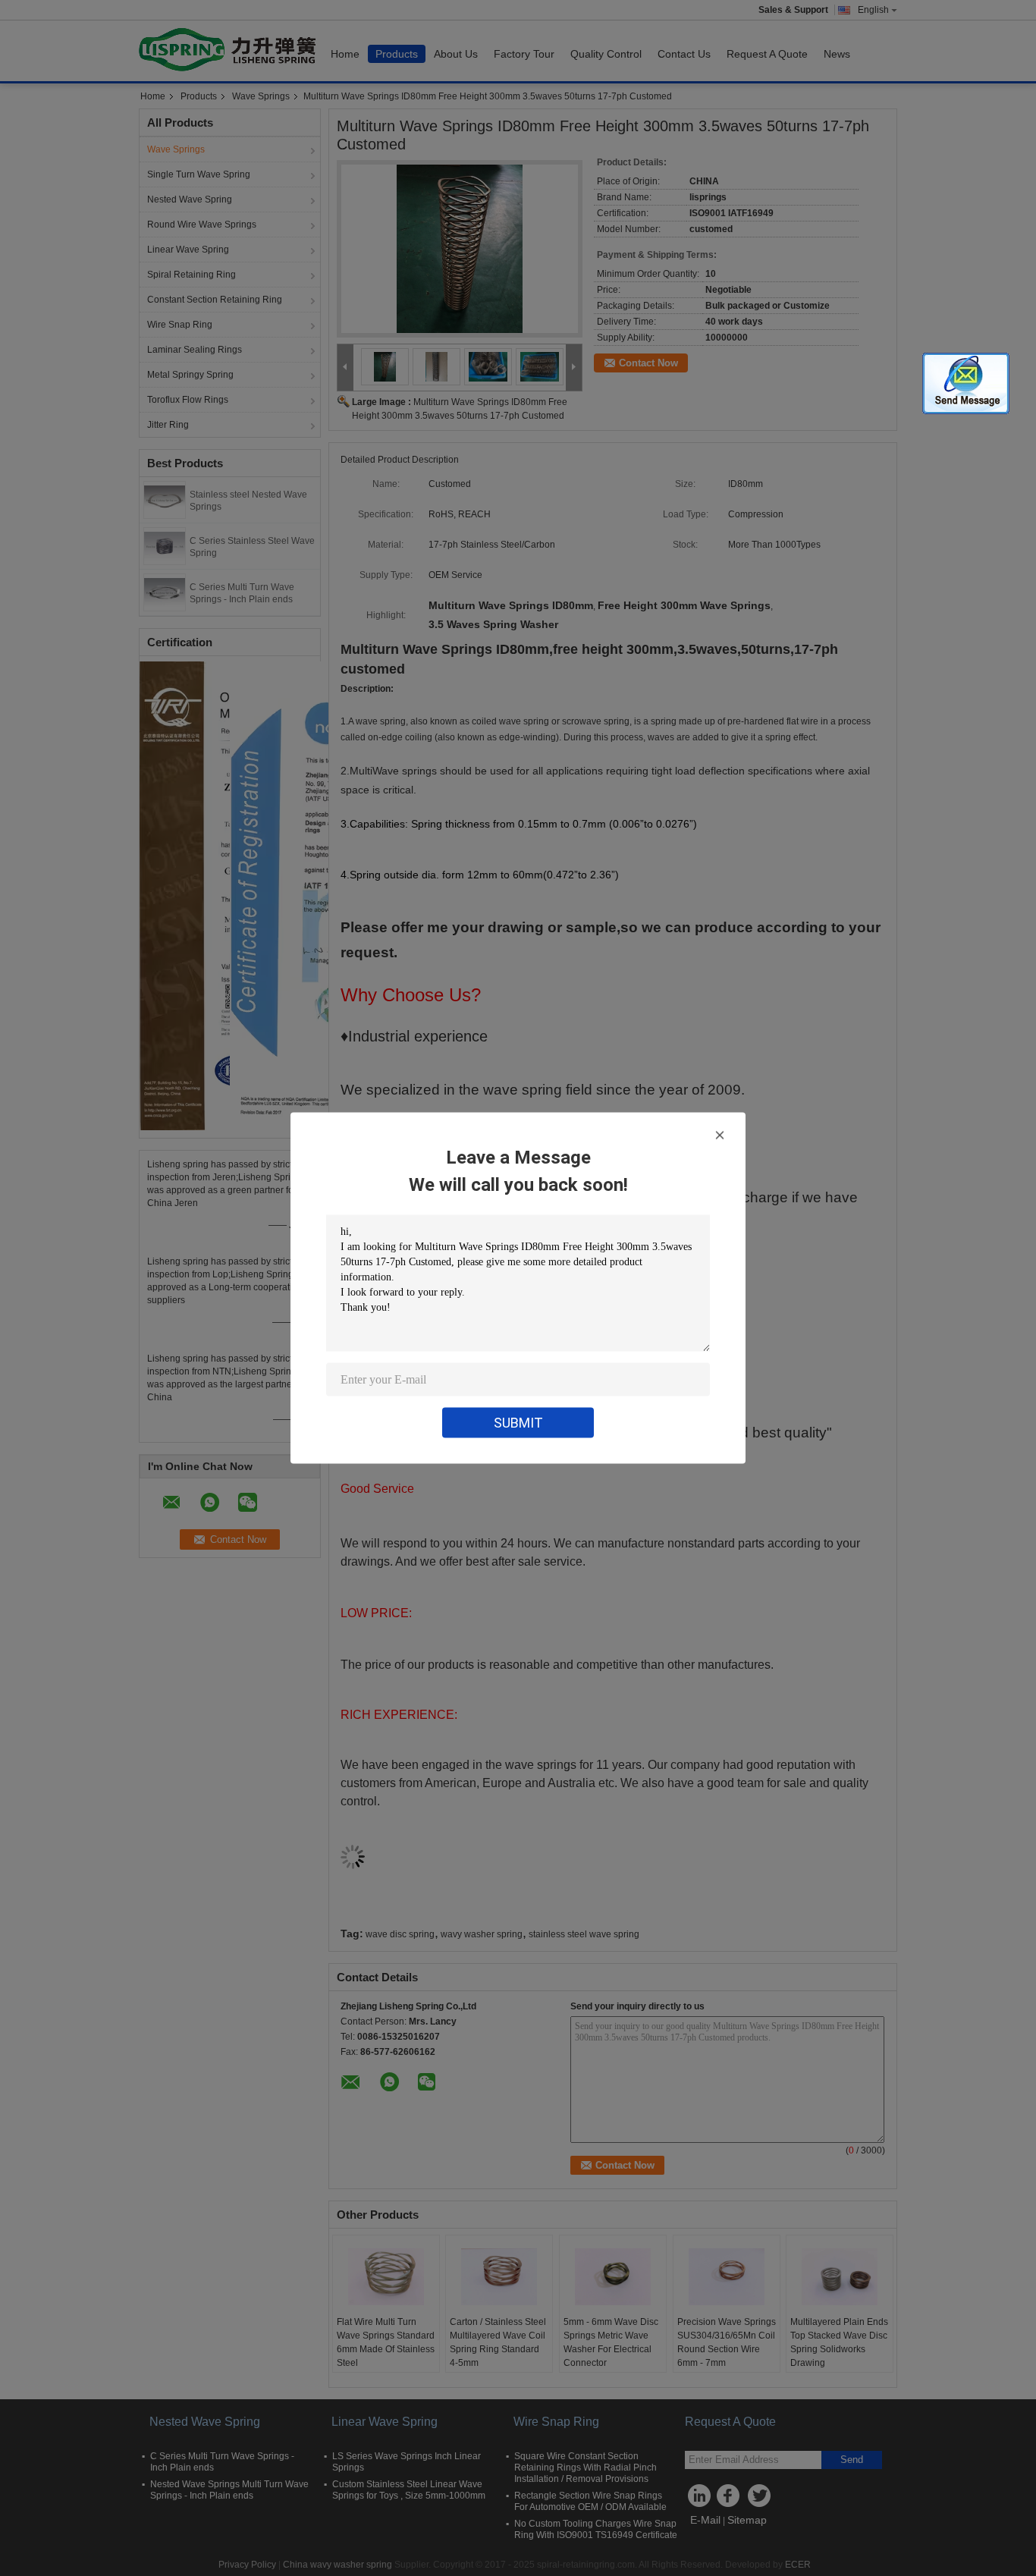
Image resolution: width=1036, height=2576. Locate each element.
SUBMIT (518, 1423)
